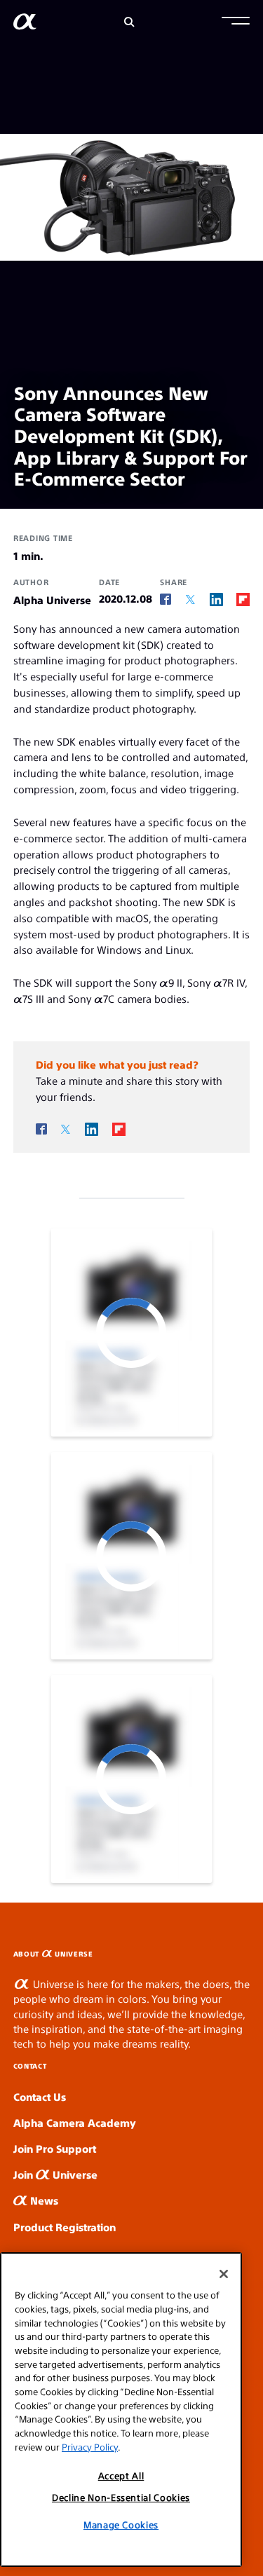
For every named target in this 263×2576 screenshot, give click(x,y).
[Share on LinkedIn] (216, 599)
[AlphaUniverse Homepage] (25, 24)
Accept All (121, 2475)
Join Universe (55, 2174)
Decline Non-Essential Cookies (121, 2497)
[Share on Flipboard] (243, 599)
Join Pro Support (55, 2148)
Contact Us (40, 2096)
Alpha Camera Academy (75, 2122)
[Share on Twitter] (190, 600)
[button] (236, 22)
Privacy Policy (90, 2447)
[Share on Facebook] (166, 600)
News (43, 2200)
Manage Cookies (121, 2524)
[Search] (129, 22)
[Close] (224, 2274)
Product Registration (65, 2227)
